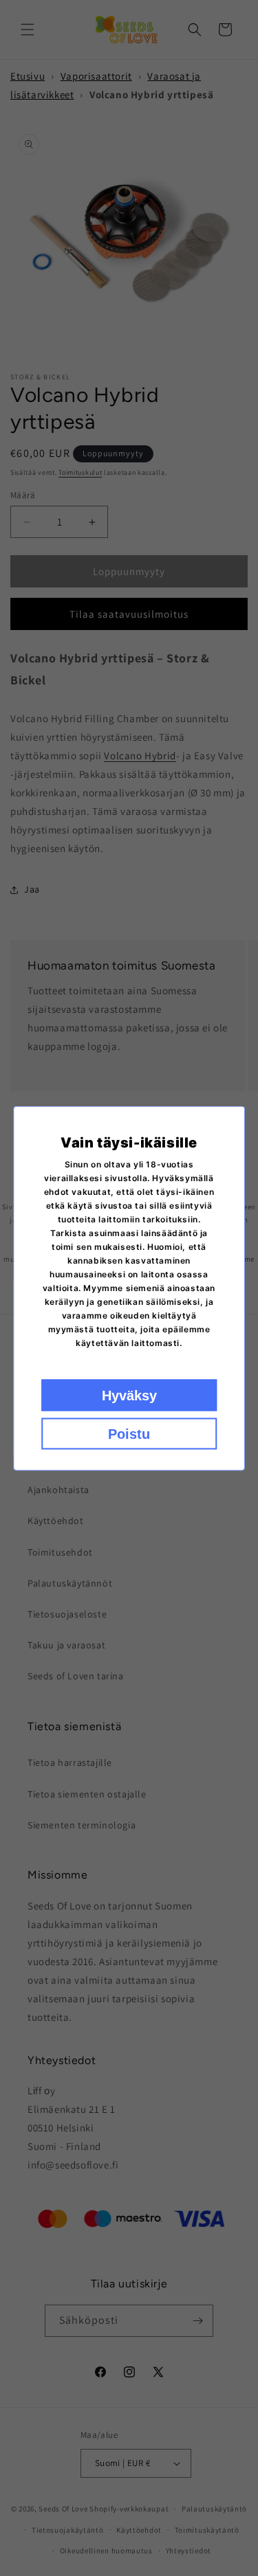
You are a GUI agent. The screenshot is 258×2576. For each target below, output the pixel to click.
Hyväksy (129, 1395)
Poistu (129, 1433)
